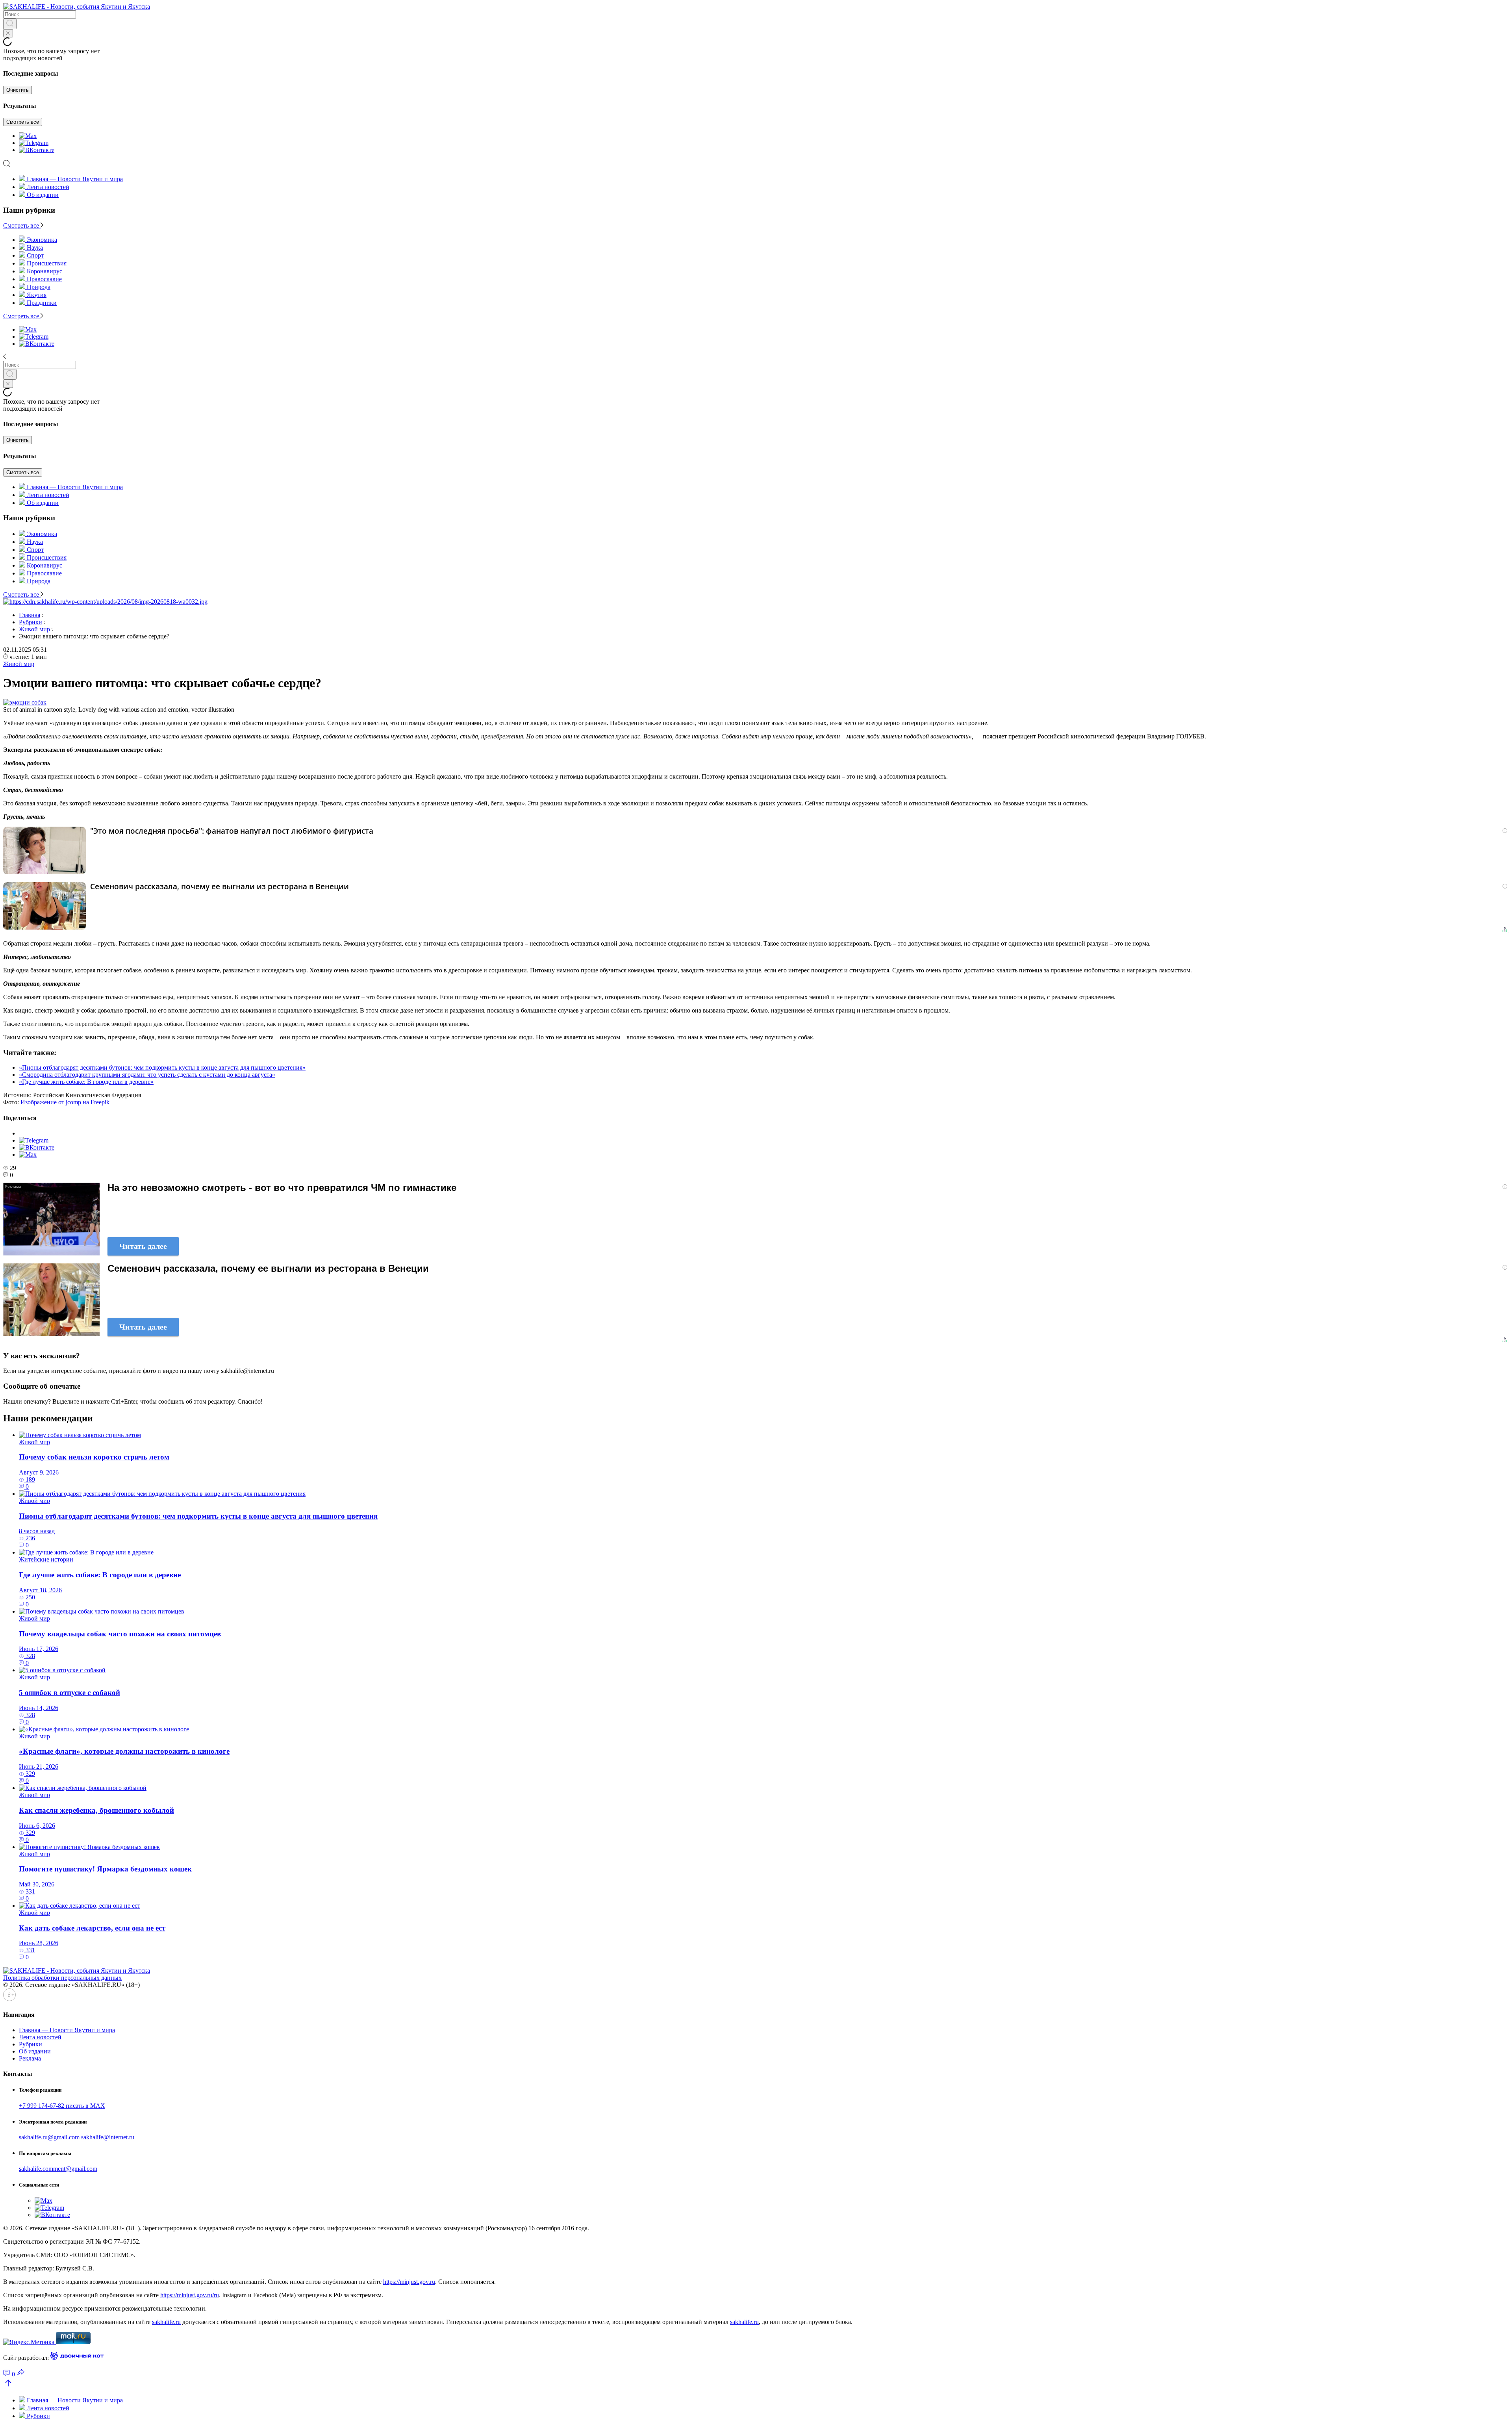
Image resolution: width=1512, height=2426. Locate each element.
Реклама (30, 2058)
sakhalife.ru (166, 2322)
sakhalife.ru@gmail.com (49, 2137)
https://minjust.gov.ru (409, 2282)
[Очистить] (8, 33)
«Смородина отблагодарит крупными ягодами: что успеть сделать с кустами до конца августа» (147, 1075)
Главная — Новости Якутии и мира (75, 179)
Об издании (43, 195)
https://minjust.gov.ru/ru (190, 2295)
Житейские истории (46, 1559)
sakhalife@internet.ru (108, 2137)
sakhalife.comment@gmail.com (58, 2169)
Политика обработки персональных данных (62, 1978)
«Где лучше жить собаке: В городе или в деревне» (86, 1082)
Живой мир (34, 629)
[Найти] (10, 24)
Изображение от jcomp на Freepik (65, 1102)
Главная (30, 615)
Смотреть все (23, 122)
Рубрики (31, 622)
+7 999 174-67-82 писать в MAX (62, 2106)
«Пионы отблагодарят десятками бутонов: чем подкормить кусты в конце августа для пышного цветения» (162, 1067)
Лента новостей (48, 187)
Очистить (18, 90)
